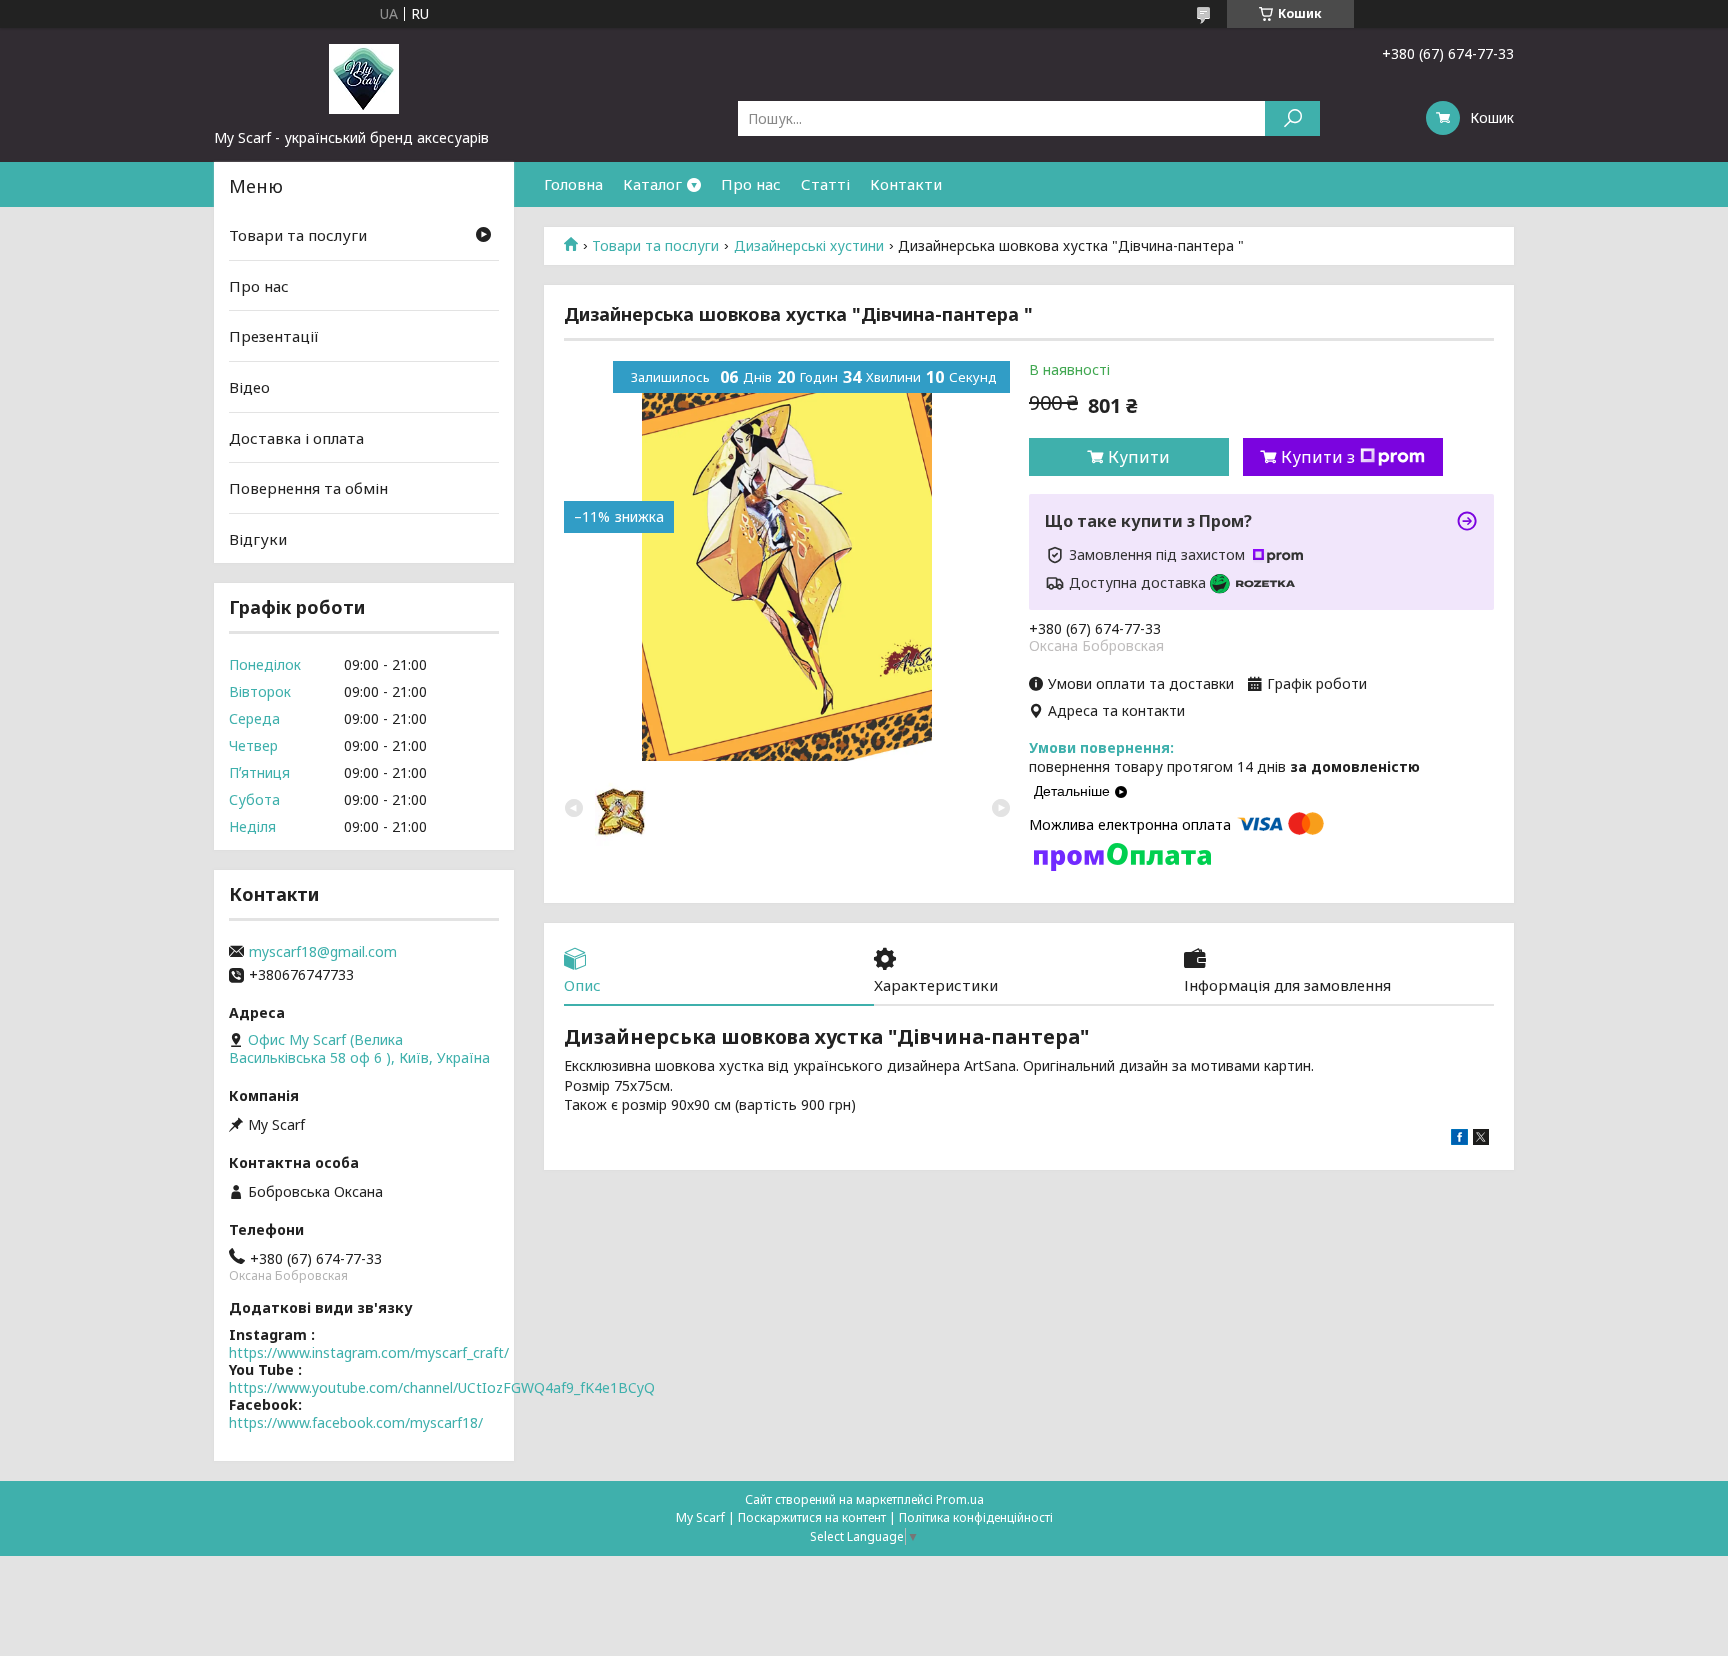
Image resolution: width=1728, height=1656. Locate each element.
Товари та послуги (655, 246)
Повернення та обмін (308, 488)
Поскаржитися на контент (812, 1517)
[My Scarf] (364, 78)
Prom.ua (960, 1499)
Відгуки (258, 539)
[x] (1481, 1139)
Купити (1139, 457)
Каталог (652, 184)
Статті (825, 184)
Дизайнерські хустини (809, 246)
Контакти (906, 184)
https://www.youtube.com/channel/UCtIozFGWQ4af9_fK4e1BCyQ (442, 1387)
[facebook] (1459, 1139)
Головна (573, 184)
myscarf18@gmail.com (323, 952)
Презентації (274, 336)
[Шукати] (1292, 118)
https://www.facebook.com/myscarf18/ (356, 1422)
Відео (249, 387)
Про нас (751, 184)
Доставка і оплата (296, 437)
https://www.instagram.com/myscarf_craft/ (369, 1352)
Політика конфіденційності (976, 1517)
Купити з (1318, 457)
